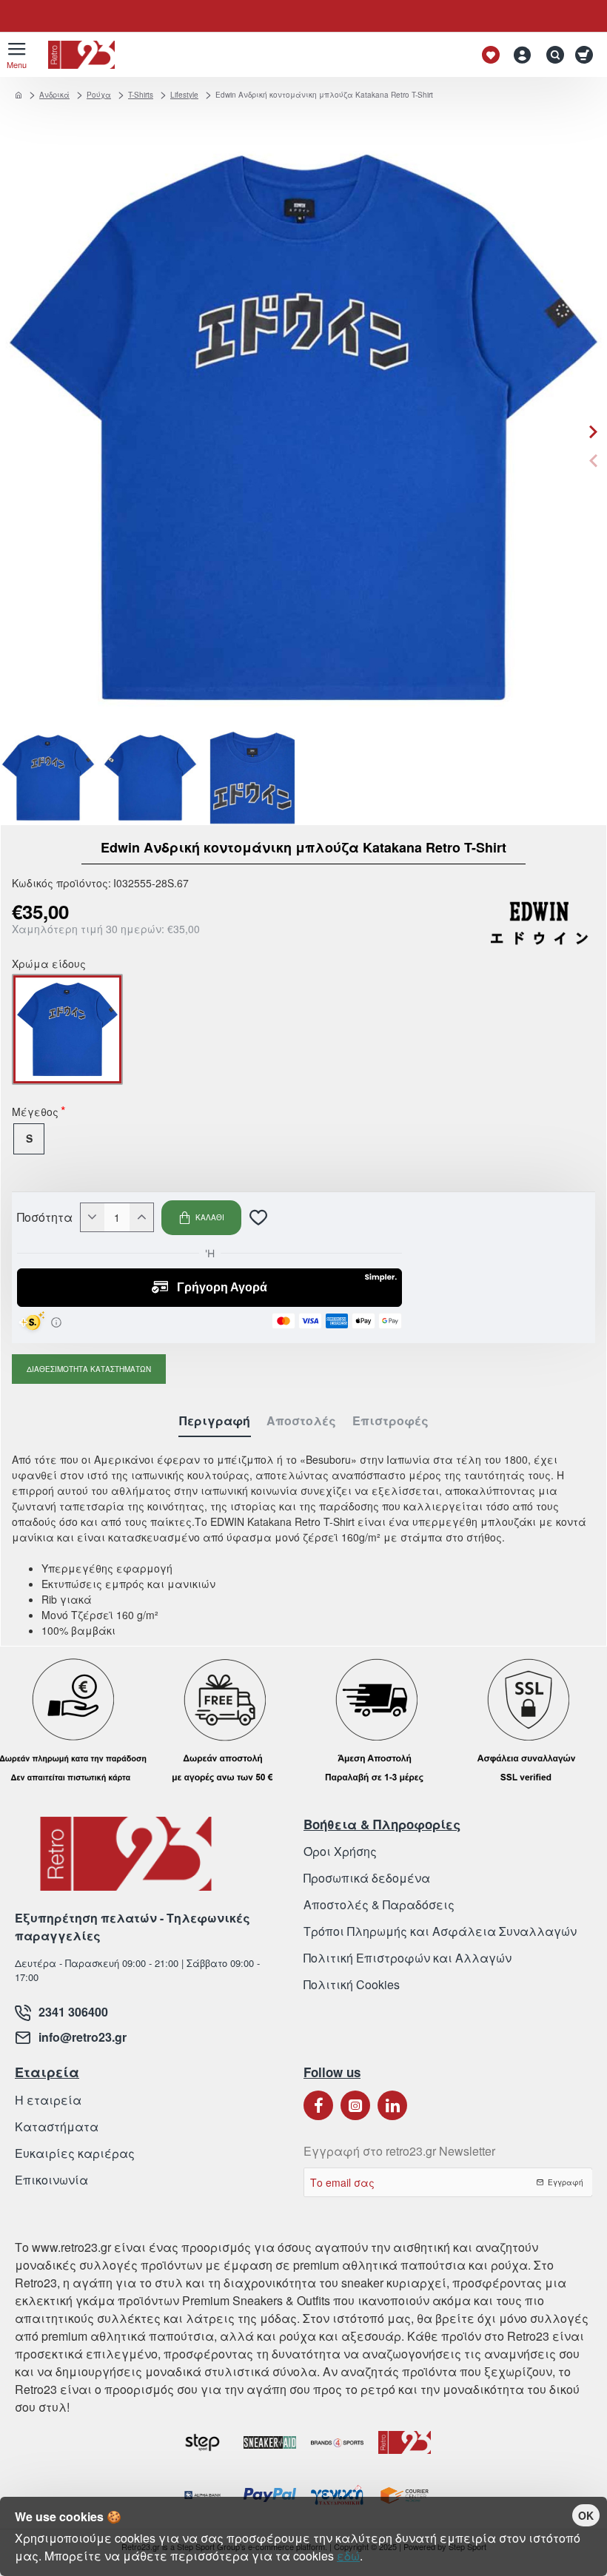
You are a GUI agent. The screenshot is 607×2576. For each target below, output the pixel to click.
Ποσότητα (45, 1217)
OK (586, 2515)
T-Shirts (141, 95)
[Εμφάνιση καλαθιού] (587, 55)
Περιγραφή (215, 1421)
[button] (593, 461)
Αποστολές (301, 1421)
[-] (93, 1217)
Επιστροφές (390, 1421)
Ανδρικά (54, 95)
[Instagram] (355, 2105)
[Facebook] (318, 2105)
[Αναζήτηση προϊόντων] (551, 55)
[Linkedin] (392, 2105)
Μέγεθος (35, 1113)
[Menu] (17, 55)
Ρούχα (99, 95)
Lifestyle (184, 95)
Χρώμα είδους (49, 965)
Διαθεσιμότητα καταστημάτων (89, 1369)
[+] (141, 1217)
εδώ (348, 2556)
